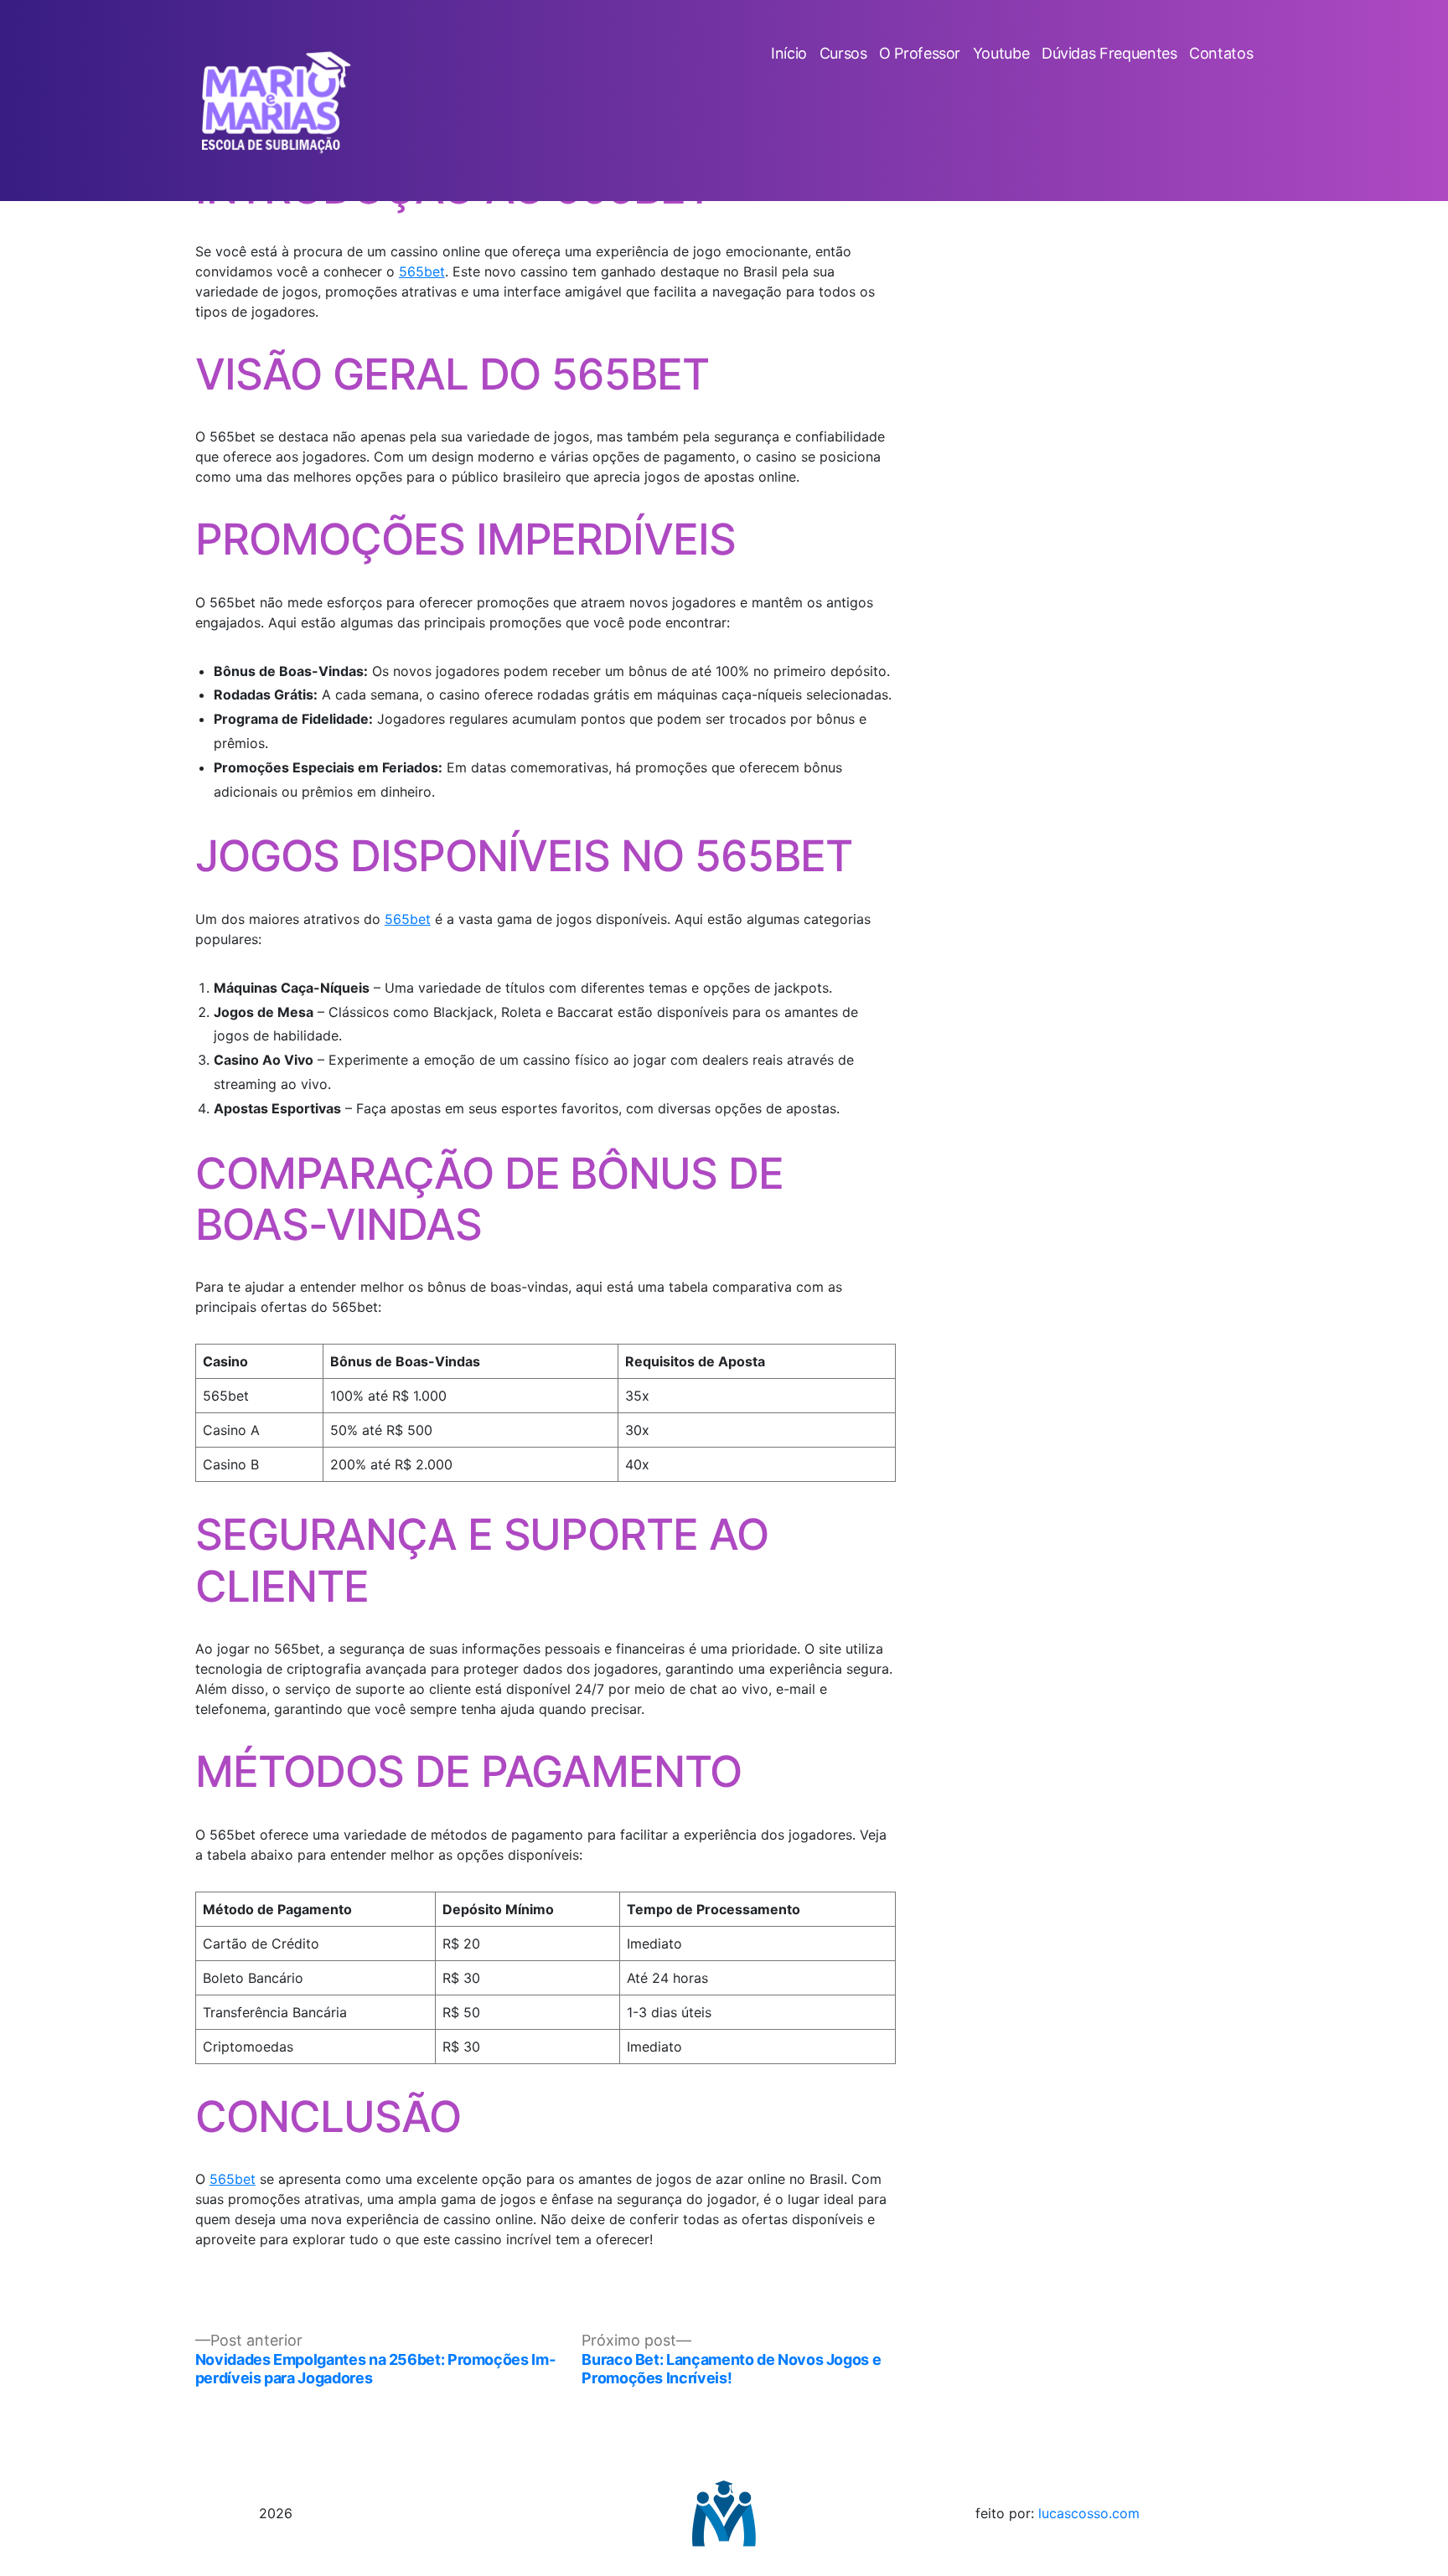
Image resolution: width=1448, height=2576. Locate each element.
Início (789, 53)
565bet (422, 271)
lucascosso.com (1089, 2513)
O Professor (920, 53)
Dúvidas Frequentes (1109, 53)
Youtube (1001, 53)
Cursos (843, 53)
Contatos (1221, 53)
